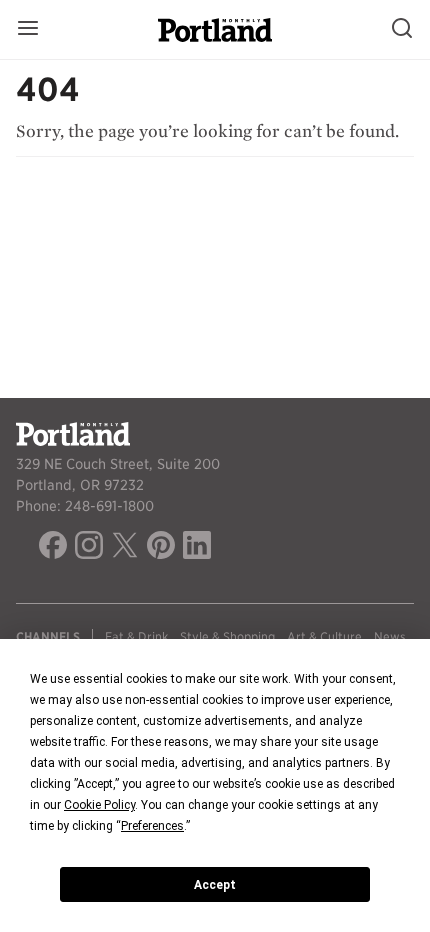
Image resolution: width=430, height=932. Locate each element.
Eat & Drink (136, 636)
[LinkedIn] (197, 548)
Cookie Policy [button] (99, 805)
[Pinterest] (161, 548)
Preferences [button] (152, 826)
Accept (215, 885)
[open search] (402, 29)
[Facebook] (53, 548)
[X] (125, 548)
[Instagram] (89, 548)
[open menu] (28, 29)
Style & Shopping (227, 636)
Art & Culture (324, 636)
